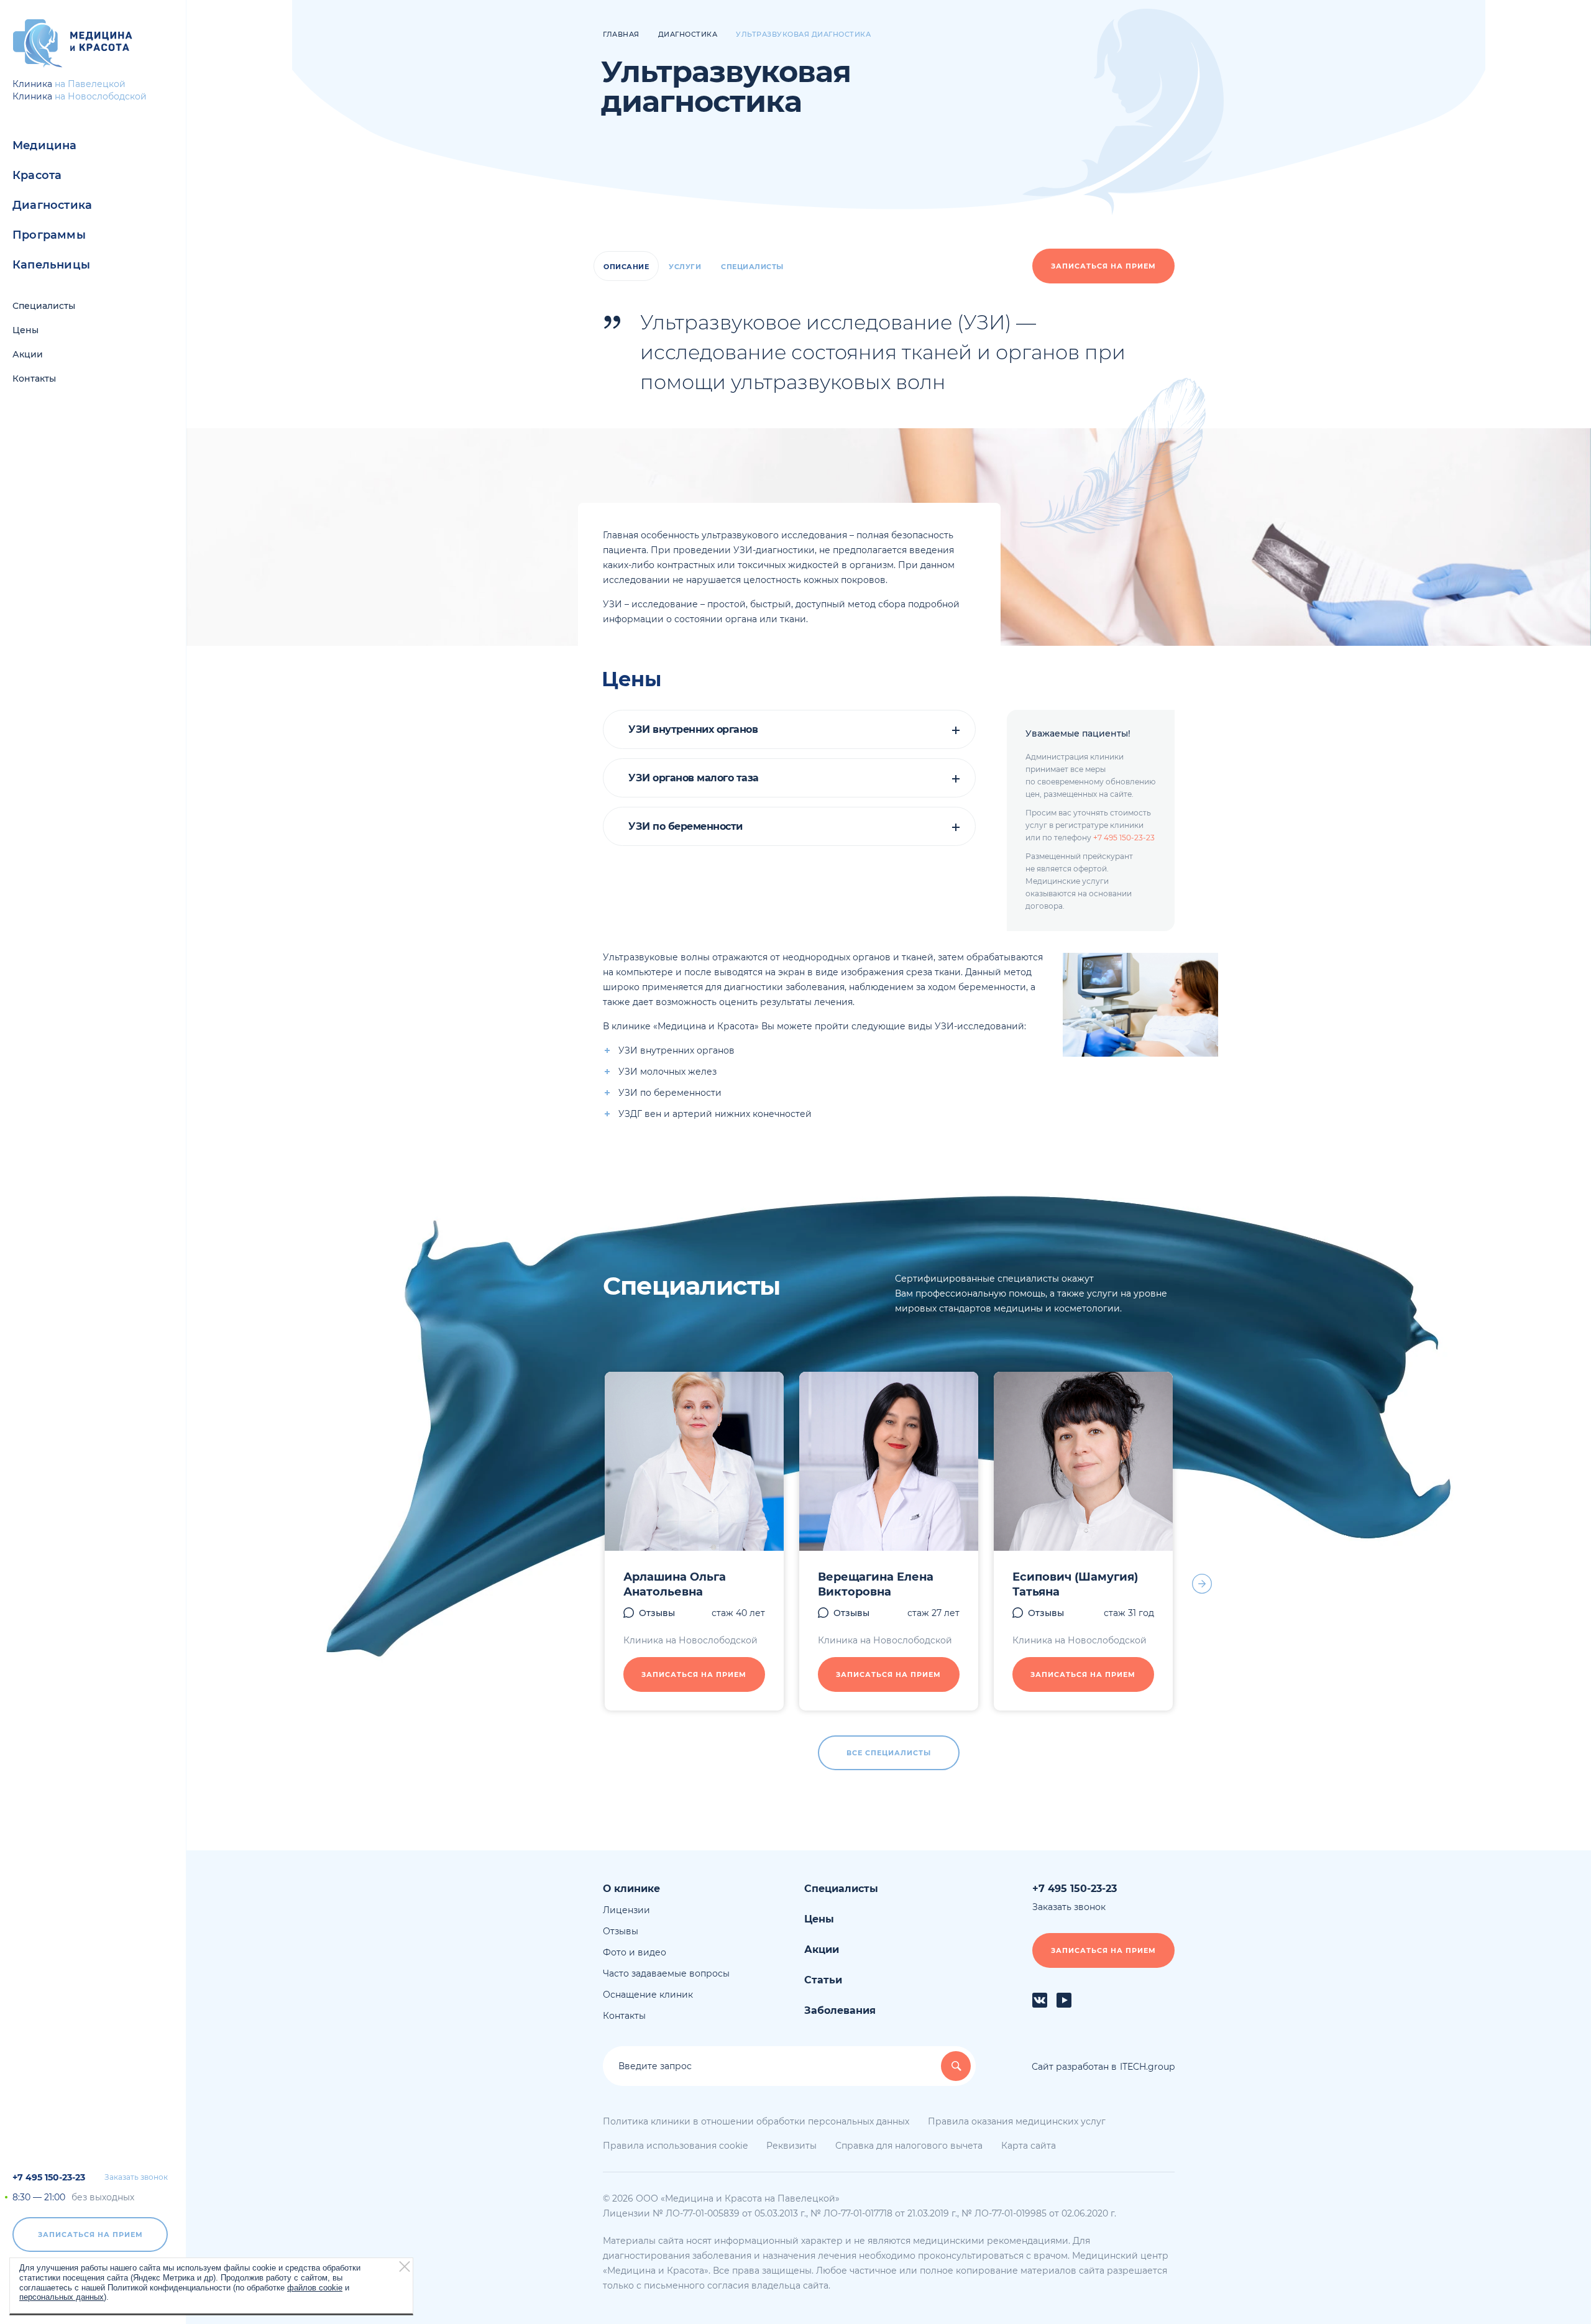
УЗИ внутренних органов (693, 730)
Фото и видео (635, 1952)
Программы (49, 235)
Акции (28, 354)
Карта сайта (1029, 2146)
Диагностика (52, 205)
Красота (37, 175)
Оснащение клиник (648, 1995)
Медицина (45, 145)
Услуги (685, 267)
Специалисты (44, 306)
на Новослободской (101, 96)
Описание (626, 267)
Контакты (34, 379)
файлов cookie (315, 2287)
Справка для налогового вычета (909, 2146)
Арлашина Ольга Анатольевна (675, 1584)
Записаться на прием (90, 2234)
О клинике (631, 1889)
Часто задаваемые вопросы (666, 1973)
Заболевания (840, 2010)
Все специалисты (889, 1753)
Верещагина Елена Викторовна (876, 1584)
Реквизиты (791, 2146)
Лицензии (626, 1910)
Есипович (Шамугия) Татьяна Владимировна (1075, 1592)
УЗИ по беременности (685, 827)
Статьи (823, 1980)
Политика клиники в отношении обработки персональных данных (756, 2121)
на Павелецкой (90, 84)
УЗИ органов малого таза (694, 778)
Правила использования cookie (675, 2146)
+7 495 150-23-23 (49, 2177)
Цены (25, 330)
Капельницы (51, 265)
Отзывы (657, 1613)
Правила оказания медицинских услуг (1017, 2121)
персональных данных (62, 2296)
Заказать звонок (136, 2177)
